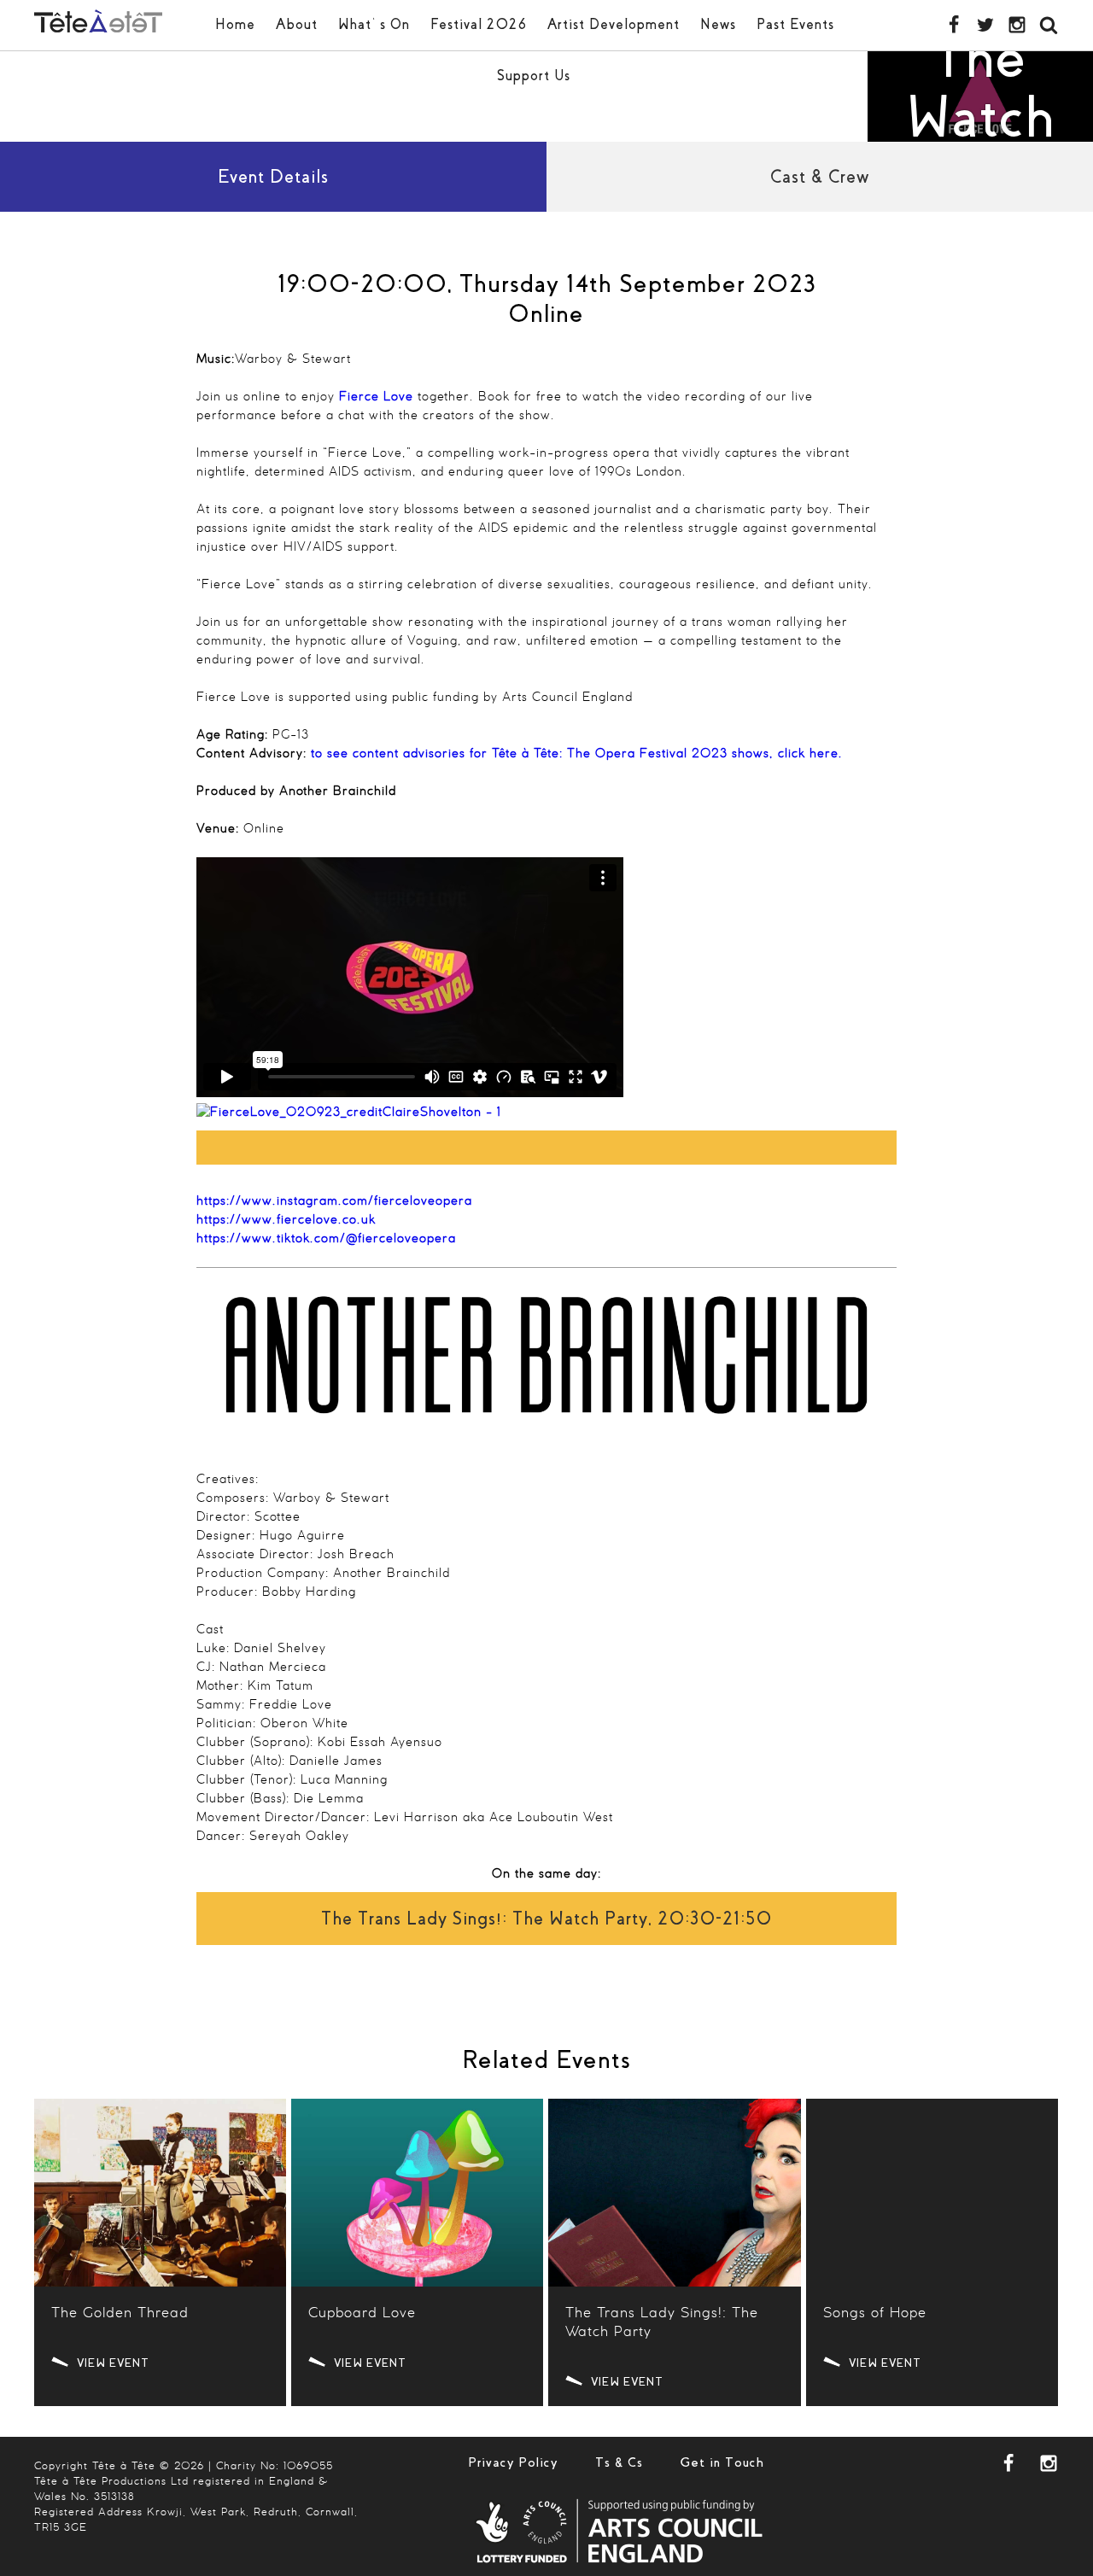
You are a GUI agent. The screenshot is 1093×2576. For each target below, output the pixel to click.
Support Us (534, 76)
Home (235, 24)
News (718, 24)
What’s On (374, 24)
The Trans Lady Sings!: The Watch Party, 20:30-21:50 (546, 1919)
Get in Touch (722, 2462)
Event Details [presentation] (273, 177)
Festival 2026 (479, 24)
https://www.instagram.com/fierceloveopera (334, 1201)
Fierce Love (376, 397)
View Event (113, 2363)
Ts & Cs (619, 2462)
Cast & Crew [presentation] (820, 177)
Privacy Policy (513, 2462)
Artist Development (614, 24)
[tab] (273, 177)
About (297, 24)
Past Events (795, 24)
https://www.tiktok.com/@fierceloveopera (326, 1239)
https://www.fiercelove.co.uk (286, 1220)
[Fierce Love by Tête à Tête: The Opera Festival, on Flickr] (349, 1113)
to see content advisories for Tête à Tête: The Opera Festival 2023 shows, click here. (577, 754)
